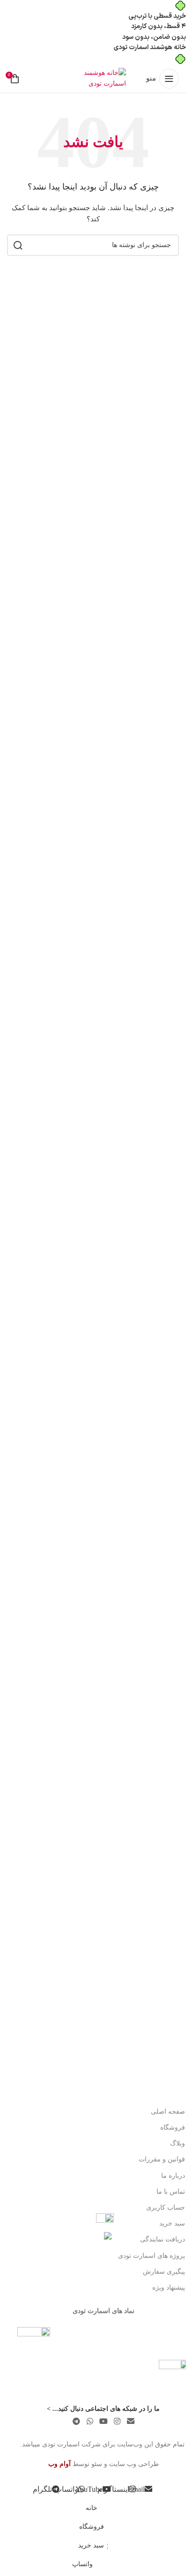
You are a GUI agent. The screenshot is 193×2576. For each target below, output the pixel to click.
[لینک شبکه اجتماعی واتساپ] (90, 2421)
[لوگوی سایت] (93, 78)
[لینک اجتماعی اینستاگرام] (117, 2421)
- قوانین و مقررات (164, 2159)
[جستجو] (18, 245)
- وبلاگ (180, 2143)
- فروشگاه (175, 2127)
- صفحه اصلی (170, 2112)
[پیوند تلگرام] (77, 2421)
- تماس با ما (173, 2192)
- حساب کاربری (168, 2207)
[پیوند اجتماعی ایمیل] (130, 2421)
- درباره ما (175, 2176)
